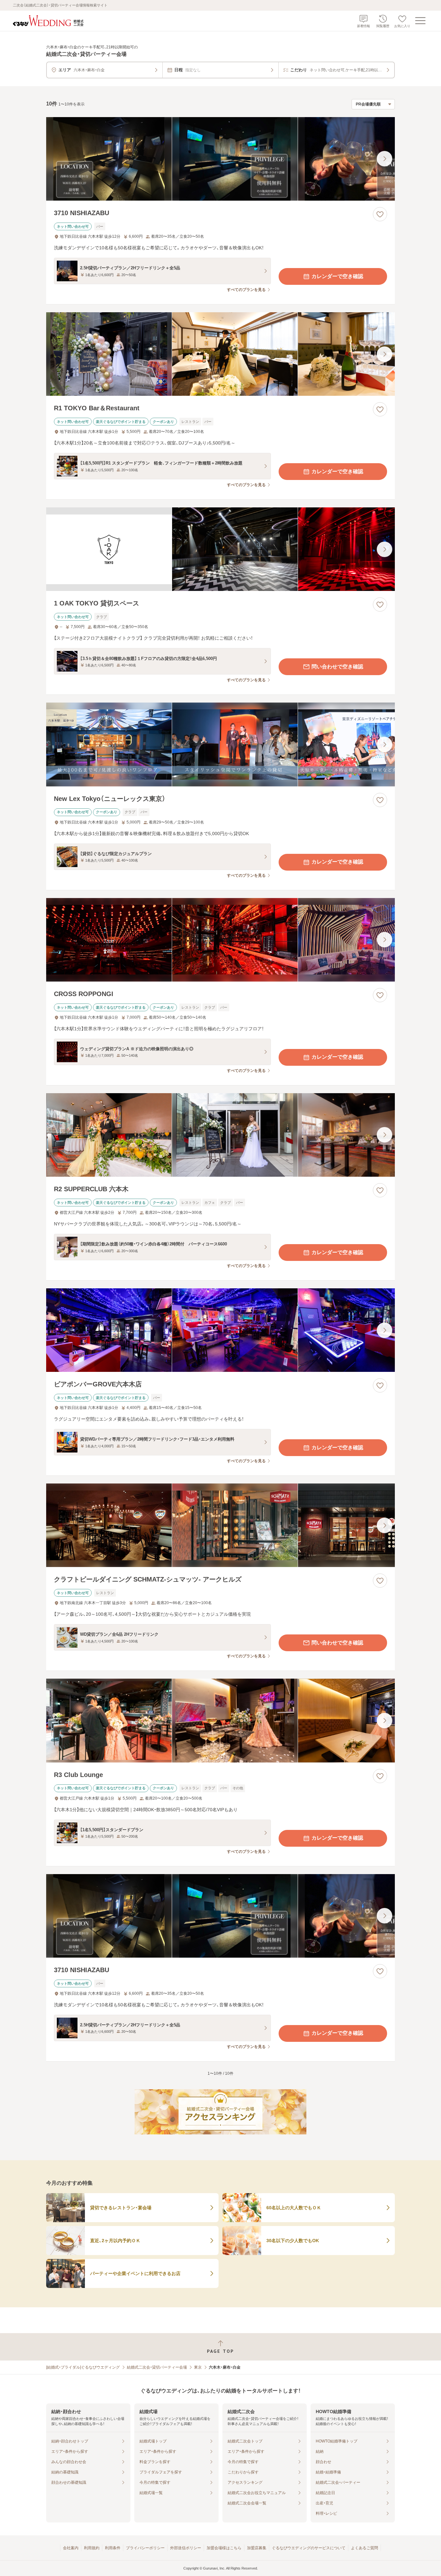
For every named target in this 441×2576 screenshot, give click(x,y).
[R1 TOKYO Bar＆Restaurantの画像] (221, 354)
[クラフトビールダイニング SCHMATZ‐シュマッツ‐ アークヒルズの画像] (221, 1525)
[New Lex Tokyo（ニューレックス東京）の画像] (221, 744)
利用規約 (92, 2548)
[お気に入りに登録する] (380, 214)
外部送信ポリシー (186, 2548)
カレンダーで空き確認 (337, 276)
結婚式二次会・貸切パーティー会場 (157, 2367)
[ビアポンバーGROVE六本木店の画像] (221, 1330)
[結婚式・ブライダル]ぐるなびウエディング (83, 2367)
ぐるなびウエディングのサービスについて (309, 2548)
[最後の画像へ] (385, 159)
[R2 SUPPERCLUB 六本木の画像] (221, 1135)
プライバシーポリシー (145, 2548)
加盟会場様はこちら (224, 2548)
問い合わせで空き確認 (337, 667)
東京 (198, 2367)
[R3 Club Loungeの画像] (221, 1720)
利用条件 (113, 2548)
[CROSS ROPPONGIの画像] (221, 940)
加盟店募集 (257, 2548)
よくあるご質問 (364, 2548)
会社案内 (71, 2548)
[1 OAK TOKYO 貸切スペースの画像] (221, 549)
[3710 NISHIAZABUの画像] (221, 159)
